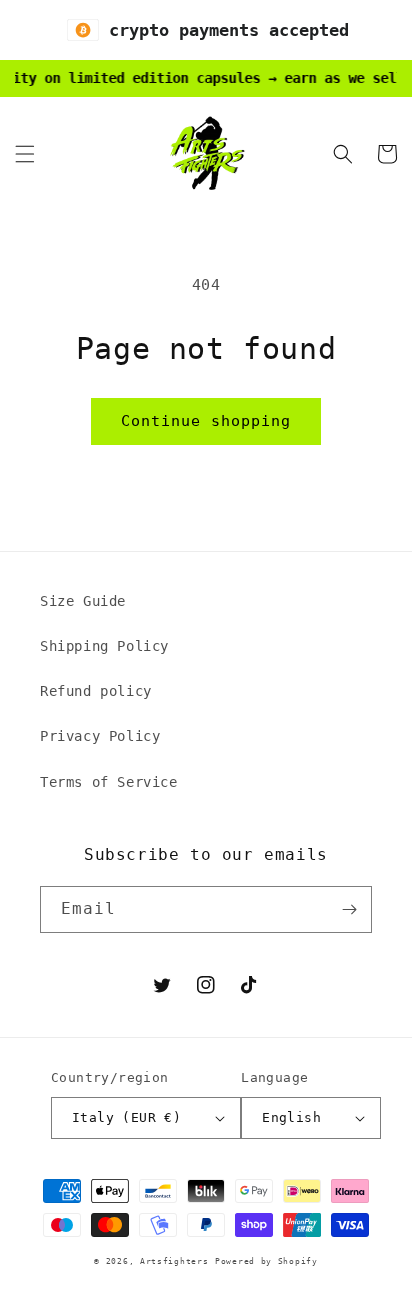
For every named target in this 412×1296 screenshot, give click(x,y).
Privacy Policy (100, 736)
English (291, 1117)
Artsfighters (174, 1261)
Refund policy (96, 691)
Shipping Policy (104, 646)
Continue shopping (206, 421)
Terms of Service (109, 782)
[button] (25, 154)
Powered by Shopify (266, 1261)
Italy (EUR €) (126, 1117)
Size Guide (83, 601)
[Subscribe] (349, 909)
